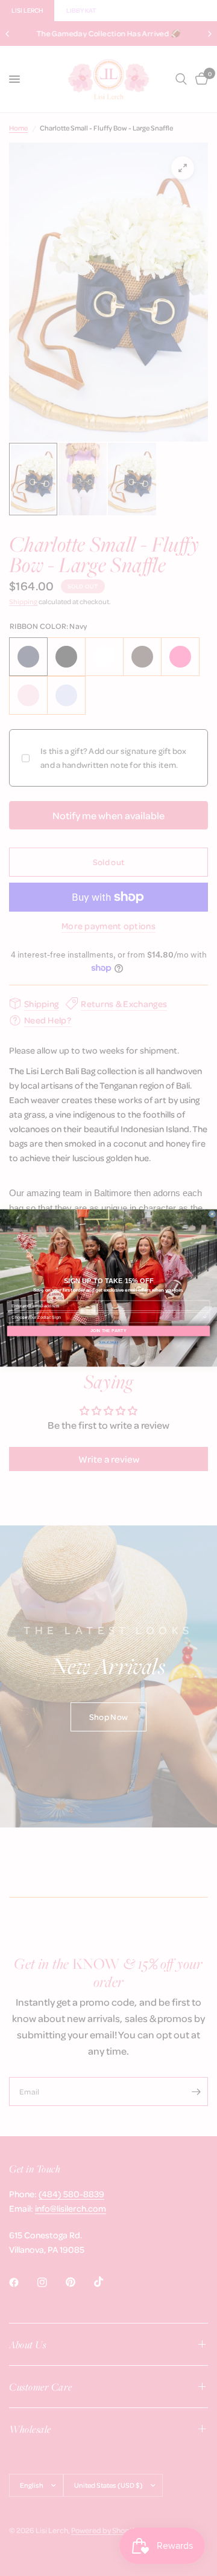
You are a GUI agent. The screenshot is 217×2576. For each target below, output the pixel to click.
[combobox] (107, 1318)
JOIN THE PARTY (108, 1331)
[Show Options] (205, 1318)
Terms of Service (108, 1342)
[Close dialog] (212, 1214)
